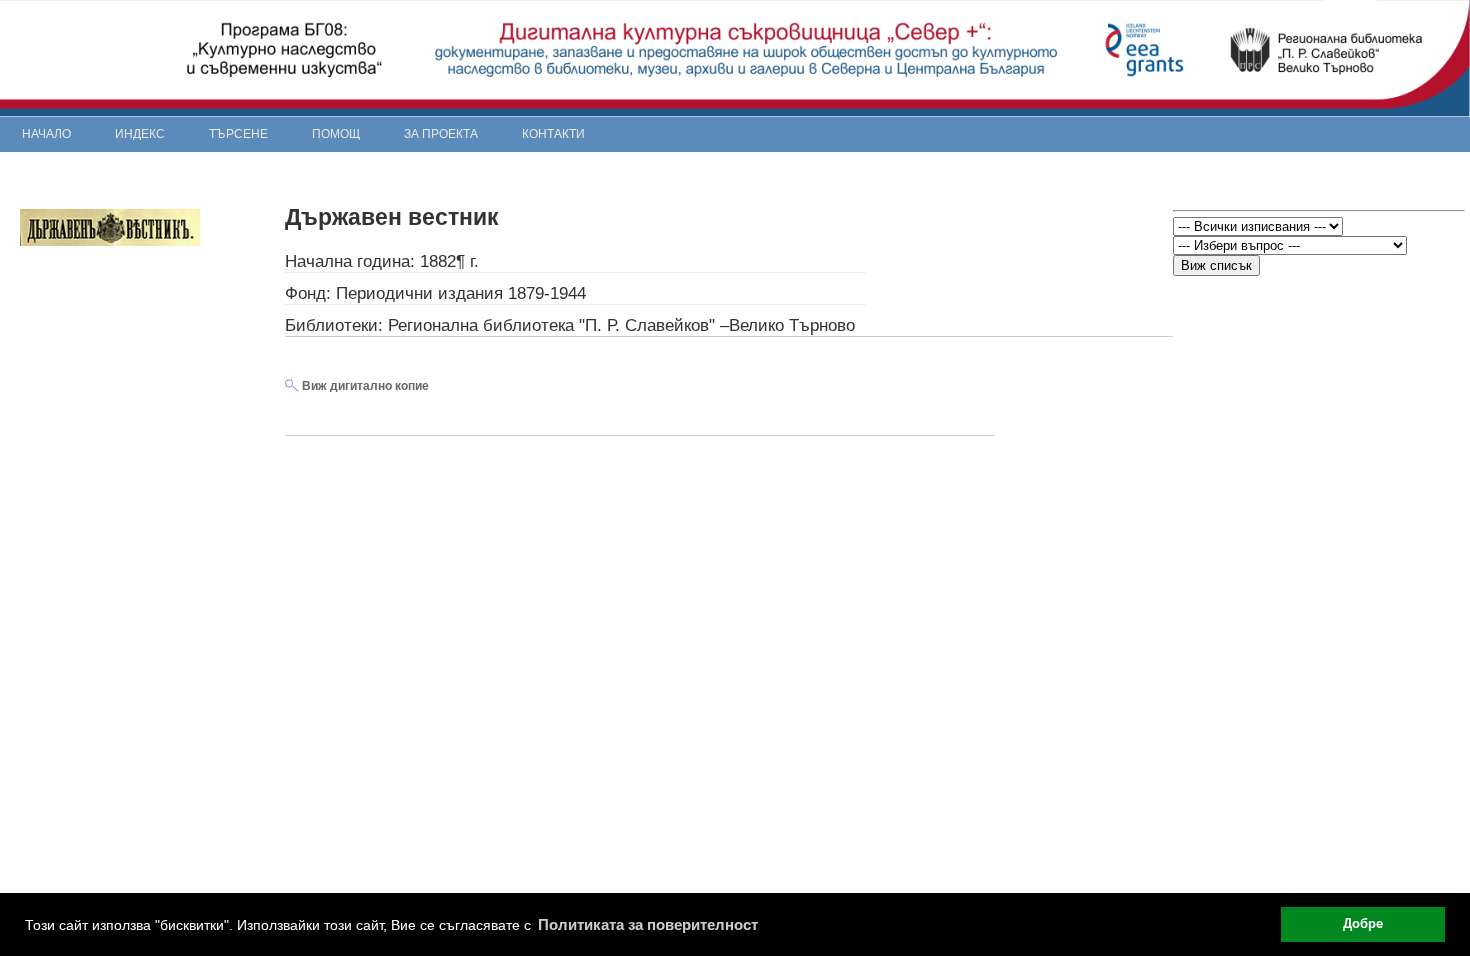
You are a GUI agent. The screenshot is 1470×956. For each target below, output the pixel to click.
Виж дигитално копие (364, 386)
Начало (46, 134)
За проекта (441, 134)
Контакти (553, 134)
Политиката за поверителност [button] (648, 924)
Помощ (336, 134)
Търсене (238, 134)
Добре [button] (1363, 924)
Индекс (140, 134)
